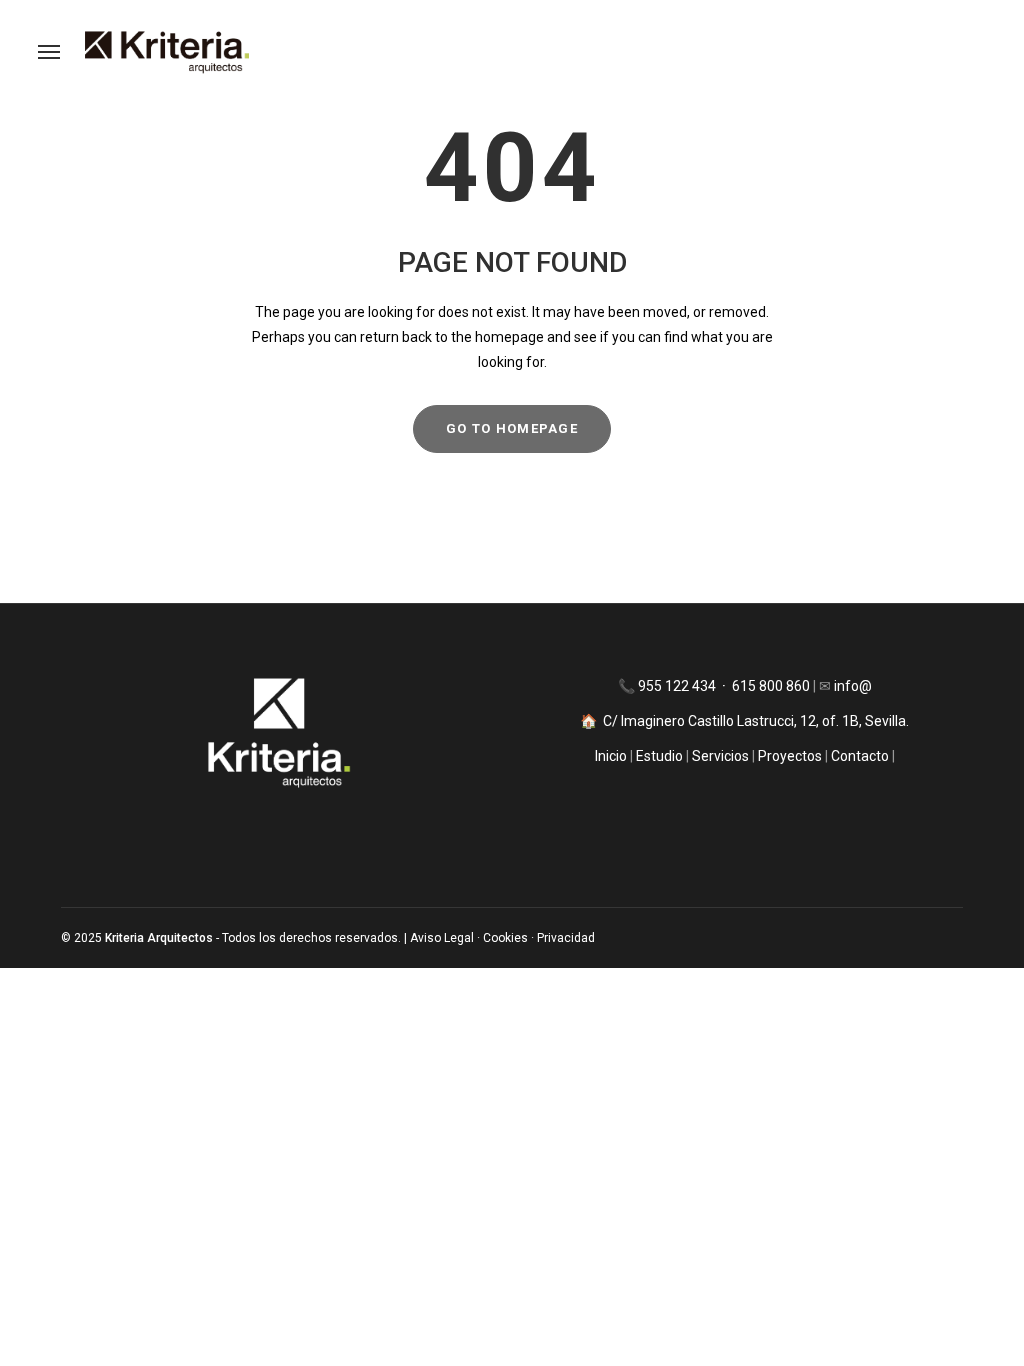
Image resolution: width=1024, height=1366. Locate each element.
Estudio (659, 756)
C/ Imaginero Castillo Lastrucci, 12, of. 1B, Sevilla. (756, 721)
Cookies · (510, 938)
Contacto (860, 756)
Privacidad (566, 938)
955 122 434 (678, 686)
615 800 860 (771, 686)
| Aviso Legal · (443, 938)
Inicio (612, 756)
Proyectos (788, 756)
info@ (853, 686)
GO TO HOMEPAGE (512, 428)
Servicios (722, 756)
